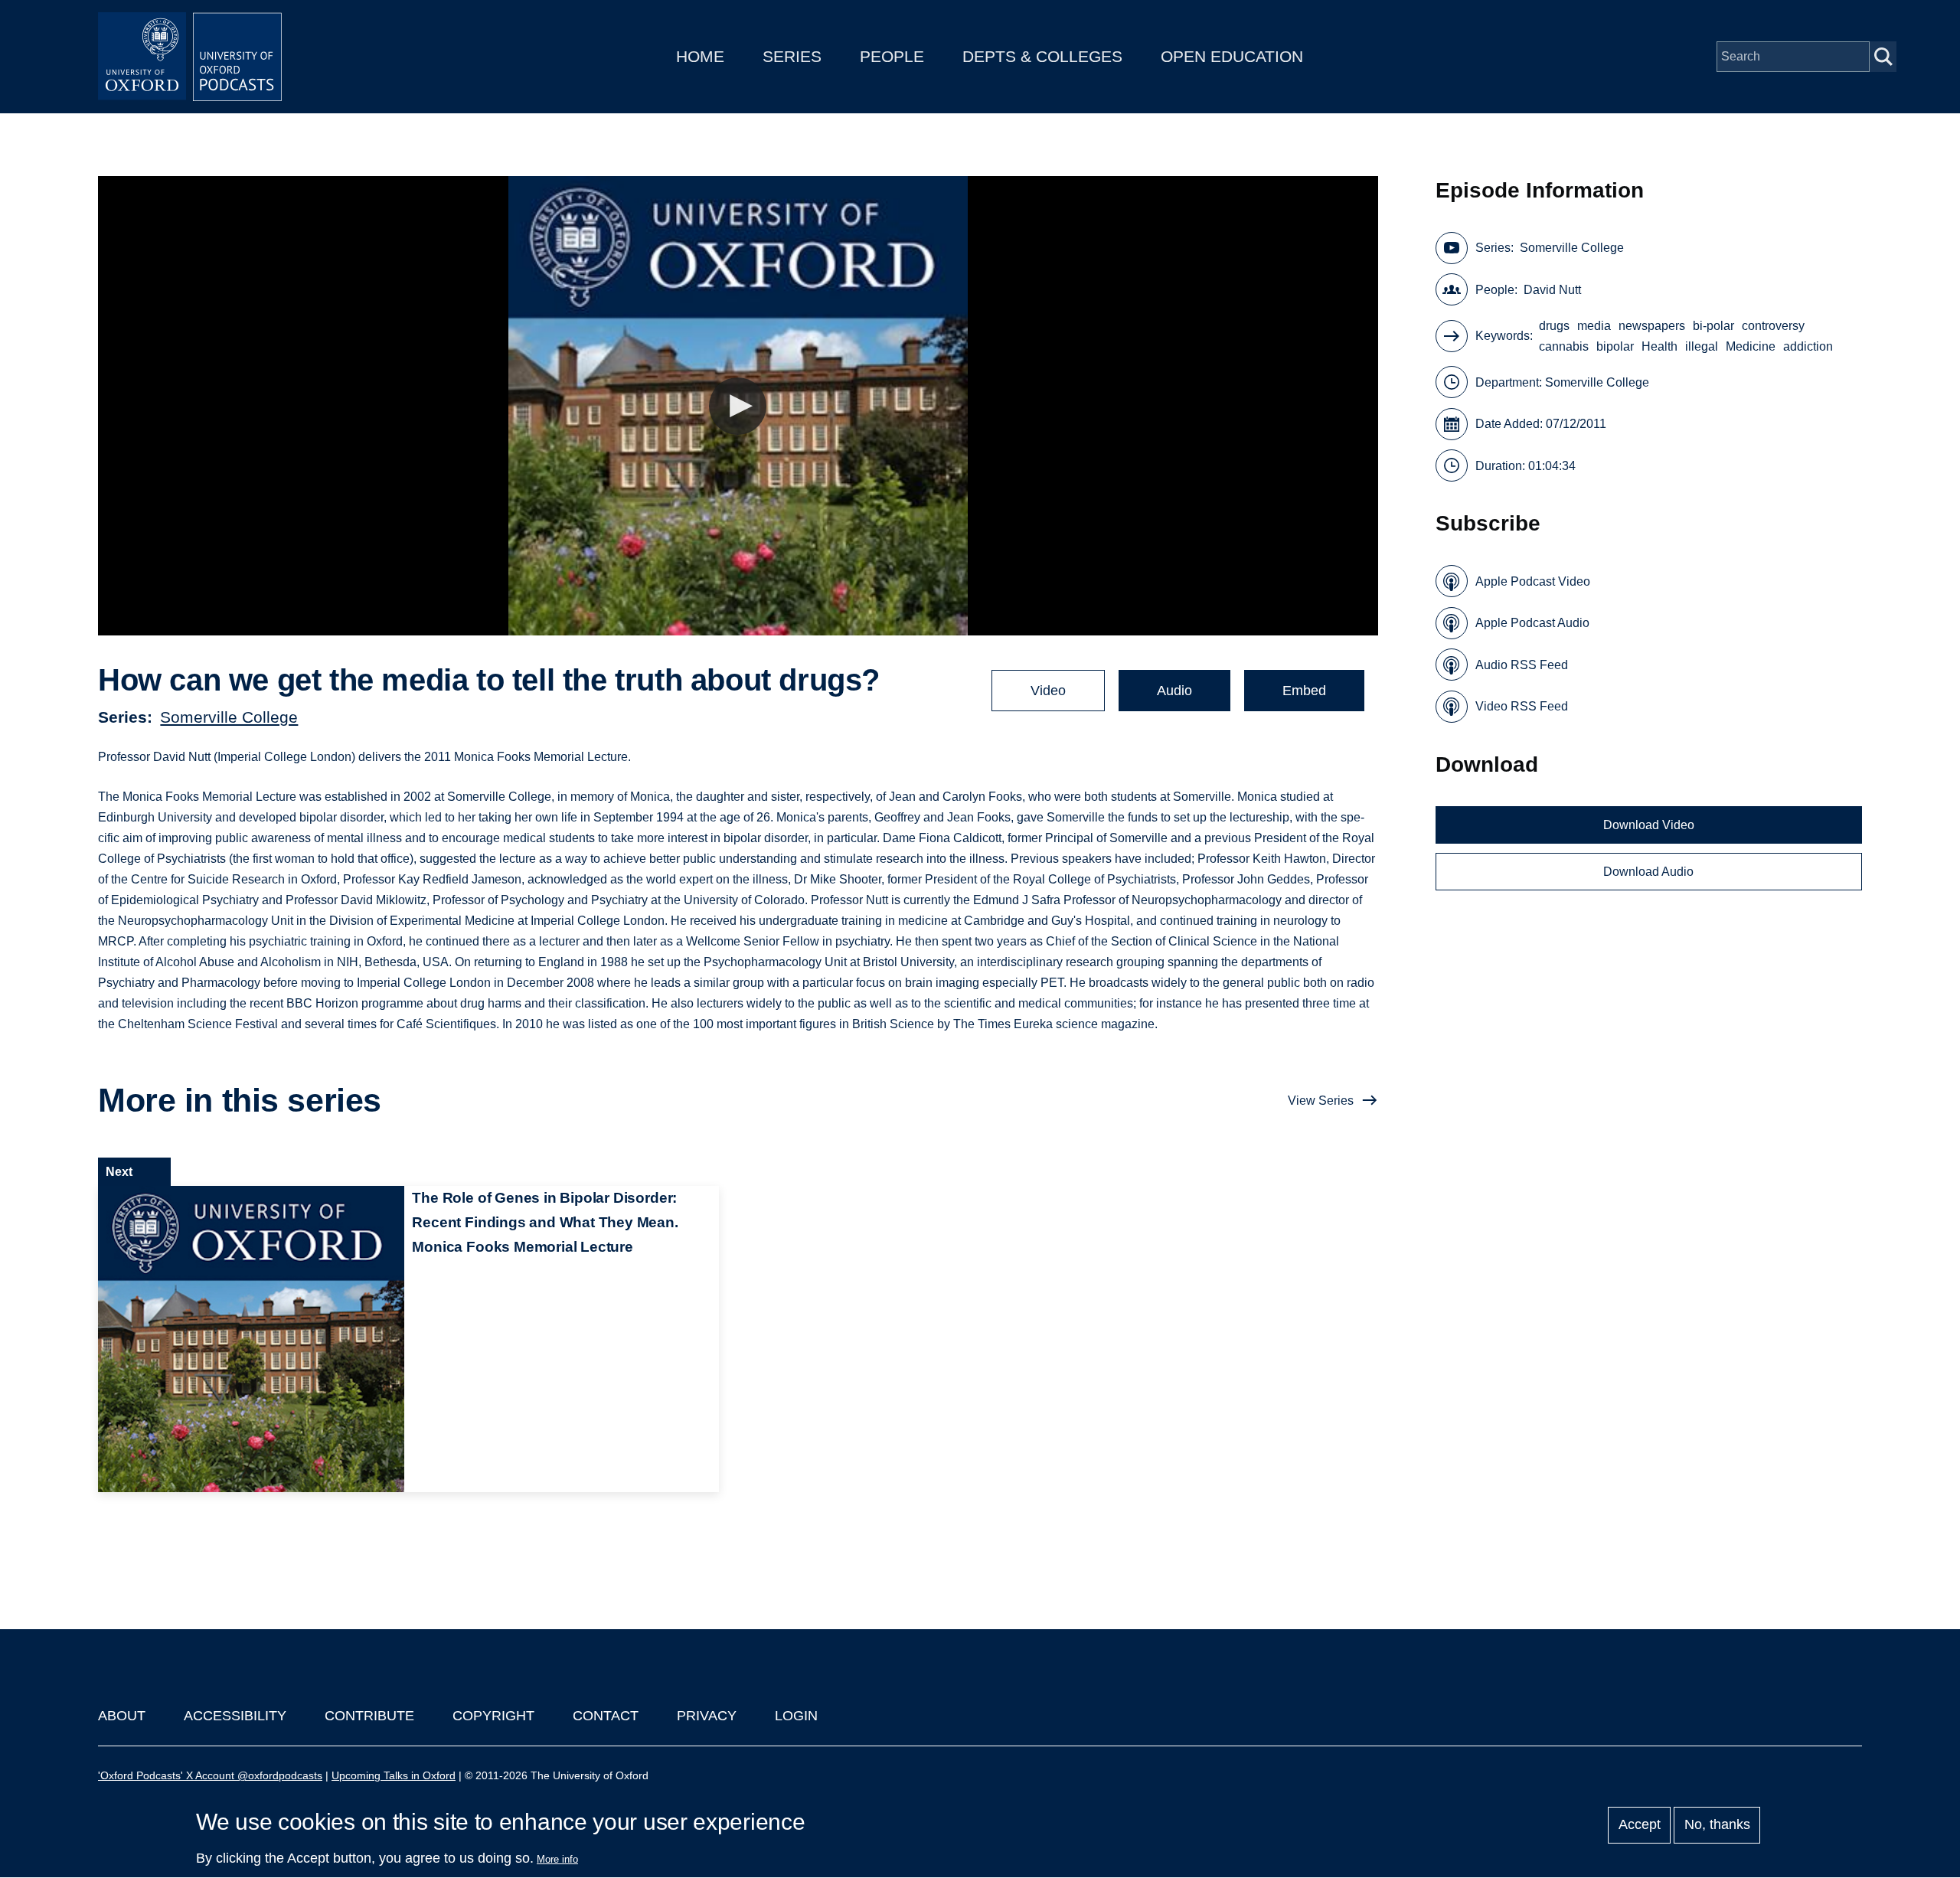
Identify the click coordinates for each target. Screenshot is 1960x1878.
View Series (1321, 1101)
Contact (606, 1716)
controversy (1773, 326)
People (892, 56)
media (1594, 326)
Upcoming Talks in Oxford (394, 1775)
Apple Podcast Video (1533, 581)
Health (1659, 346)
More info (557, 1859)
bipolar (1615, 346)
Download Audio (1648, 872)
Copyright (493, 1716)
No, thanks (1717, 1825)
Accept (1640, 1825)
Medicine (1751, 346)
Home (700, 56)
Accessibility (235, 1716)
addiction (1808, 346)
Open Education (1232, 56)
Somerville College (229, 717)
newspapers (1652, 326)
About (122, 1716)
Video (1048, 691)
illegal (1702, 346)
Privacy (707, 1716)
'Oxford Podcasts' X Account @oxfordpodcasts (210, 1775)
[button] (738, 406)
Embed (1304, 691)
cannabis (1564, 346)
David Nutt (1552, 290)
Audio (1174, 691)
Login (796, 1716)
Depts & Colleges (1042, 56)
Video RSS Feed (1522, 706)
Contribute (369, 1716)
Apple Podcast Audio (1532, 623)
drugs (1554, 326)
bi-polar (1713, 326)
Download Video (1649, 825)
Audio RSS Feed (1522, 665)
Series (792, 56)
